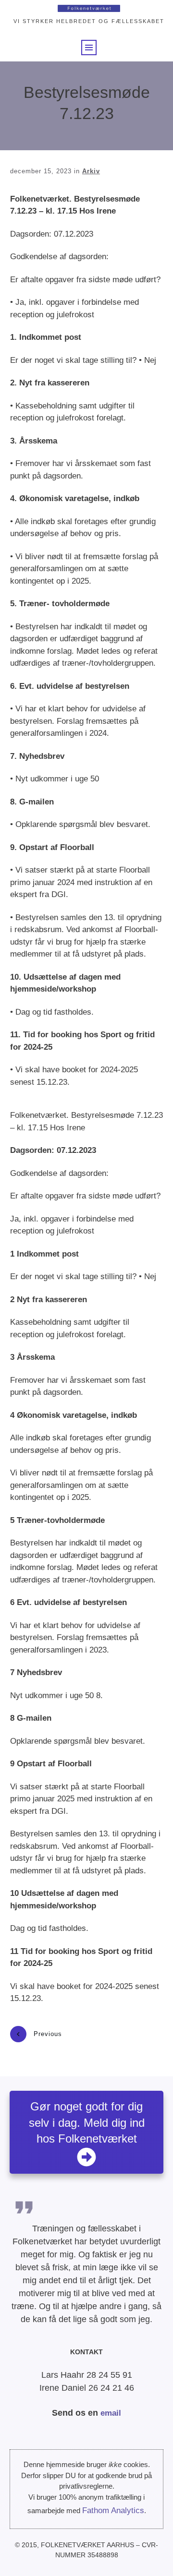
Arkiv (91, 171)
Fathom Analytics (113, 2510)
